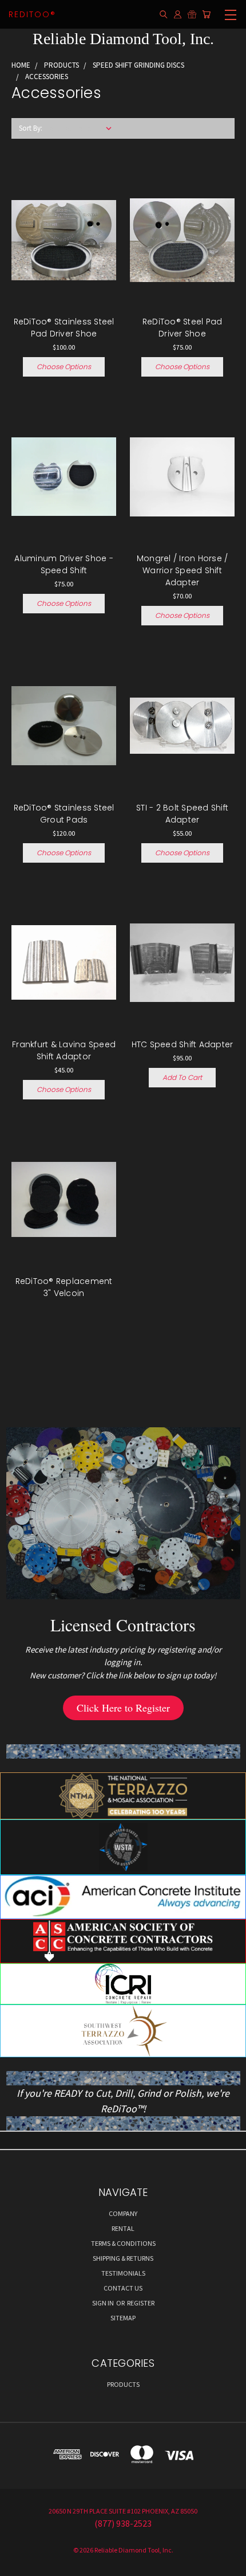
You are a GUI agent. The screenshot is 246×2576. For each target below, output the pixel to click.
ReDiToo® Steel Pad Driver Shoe (182, 328)
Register (141, 2303)
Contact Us (123, 2288)
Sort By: (31, 128)
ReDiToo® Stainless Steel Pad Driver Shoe (64, 328)
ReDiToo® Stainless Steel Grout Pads (64, 814)
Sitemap (123, 2318)
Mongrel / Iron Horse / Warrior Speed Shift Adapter (182, 570)
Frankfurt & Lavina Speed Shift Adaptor (64, 1050)
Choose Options (64, 367)
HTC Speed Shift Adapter (182, 1044)
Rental (123, 2228)
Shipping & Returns (123, 2258)
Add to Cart (182, 1077)
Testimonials (123, 2273)
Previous (18, 2565)
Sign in (104, 2303)
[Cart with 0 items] (206, 15)
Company (123, 2213)
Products (123, 2384)
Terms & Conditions (123, 2243)
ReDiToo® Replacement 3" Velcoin (64, 1287)
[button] (123, 1708)
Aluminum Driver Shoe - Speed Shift (64, 564)
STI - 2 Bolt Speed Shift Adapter (182, 814)
